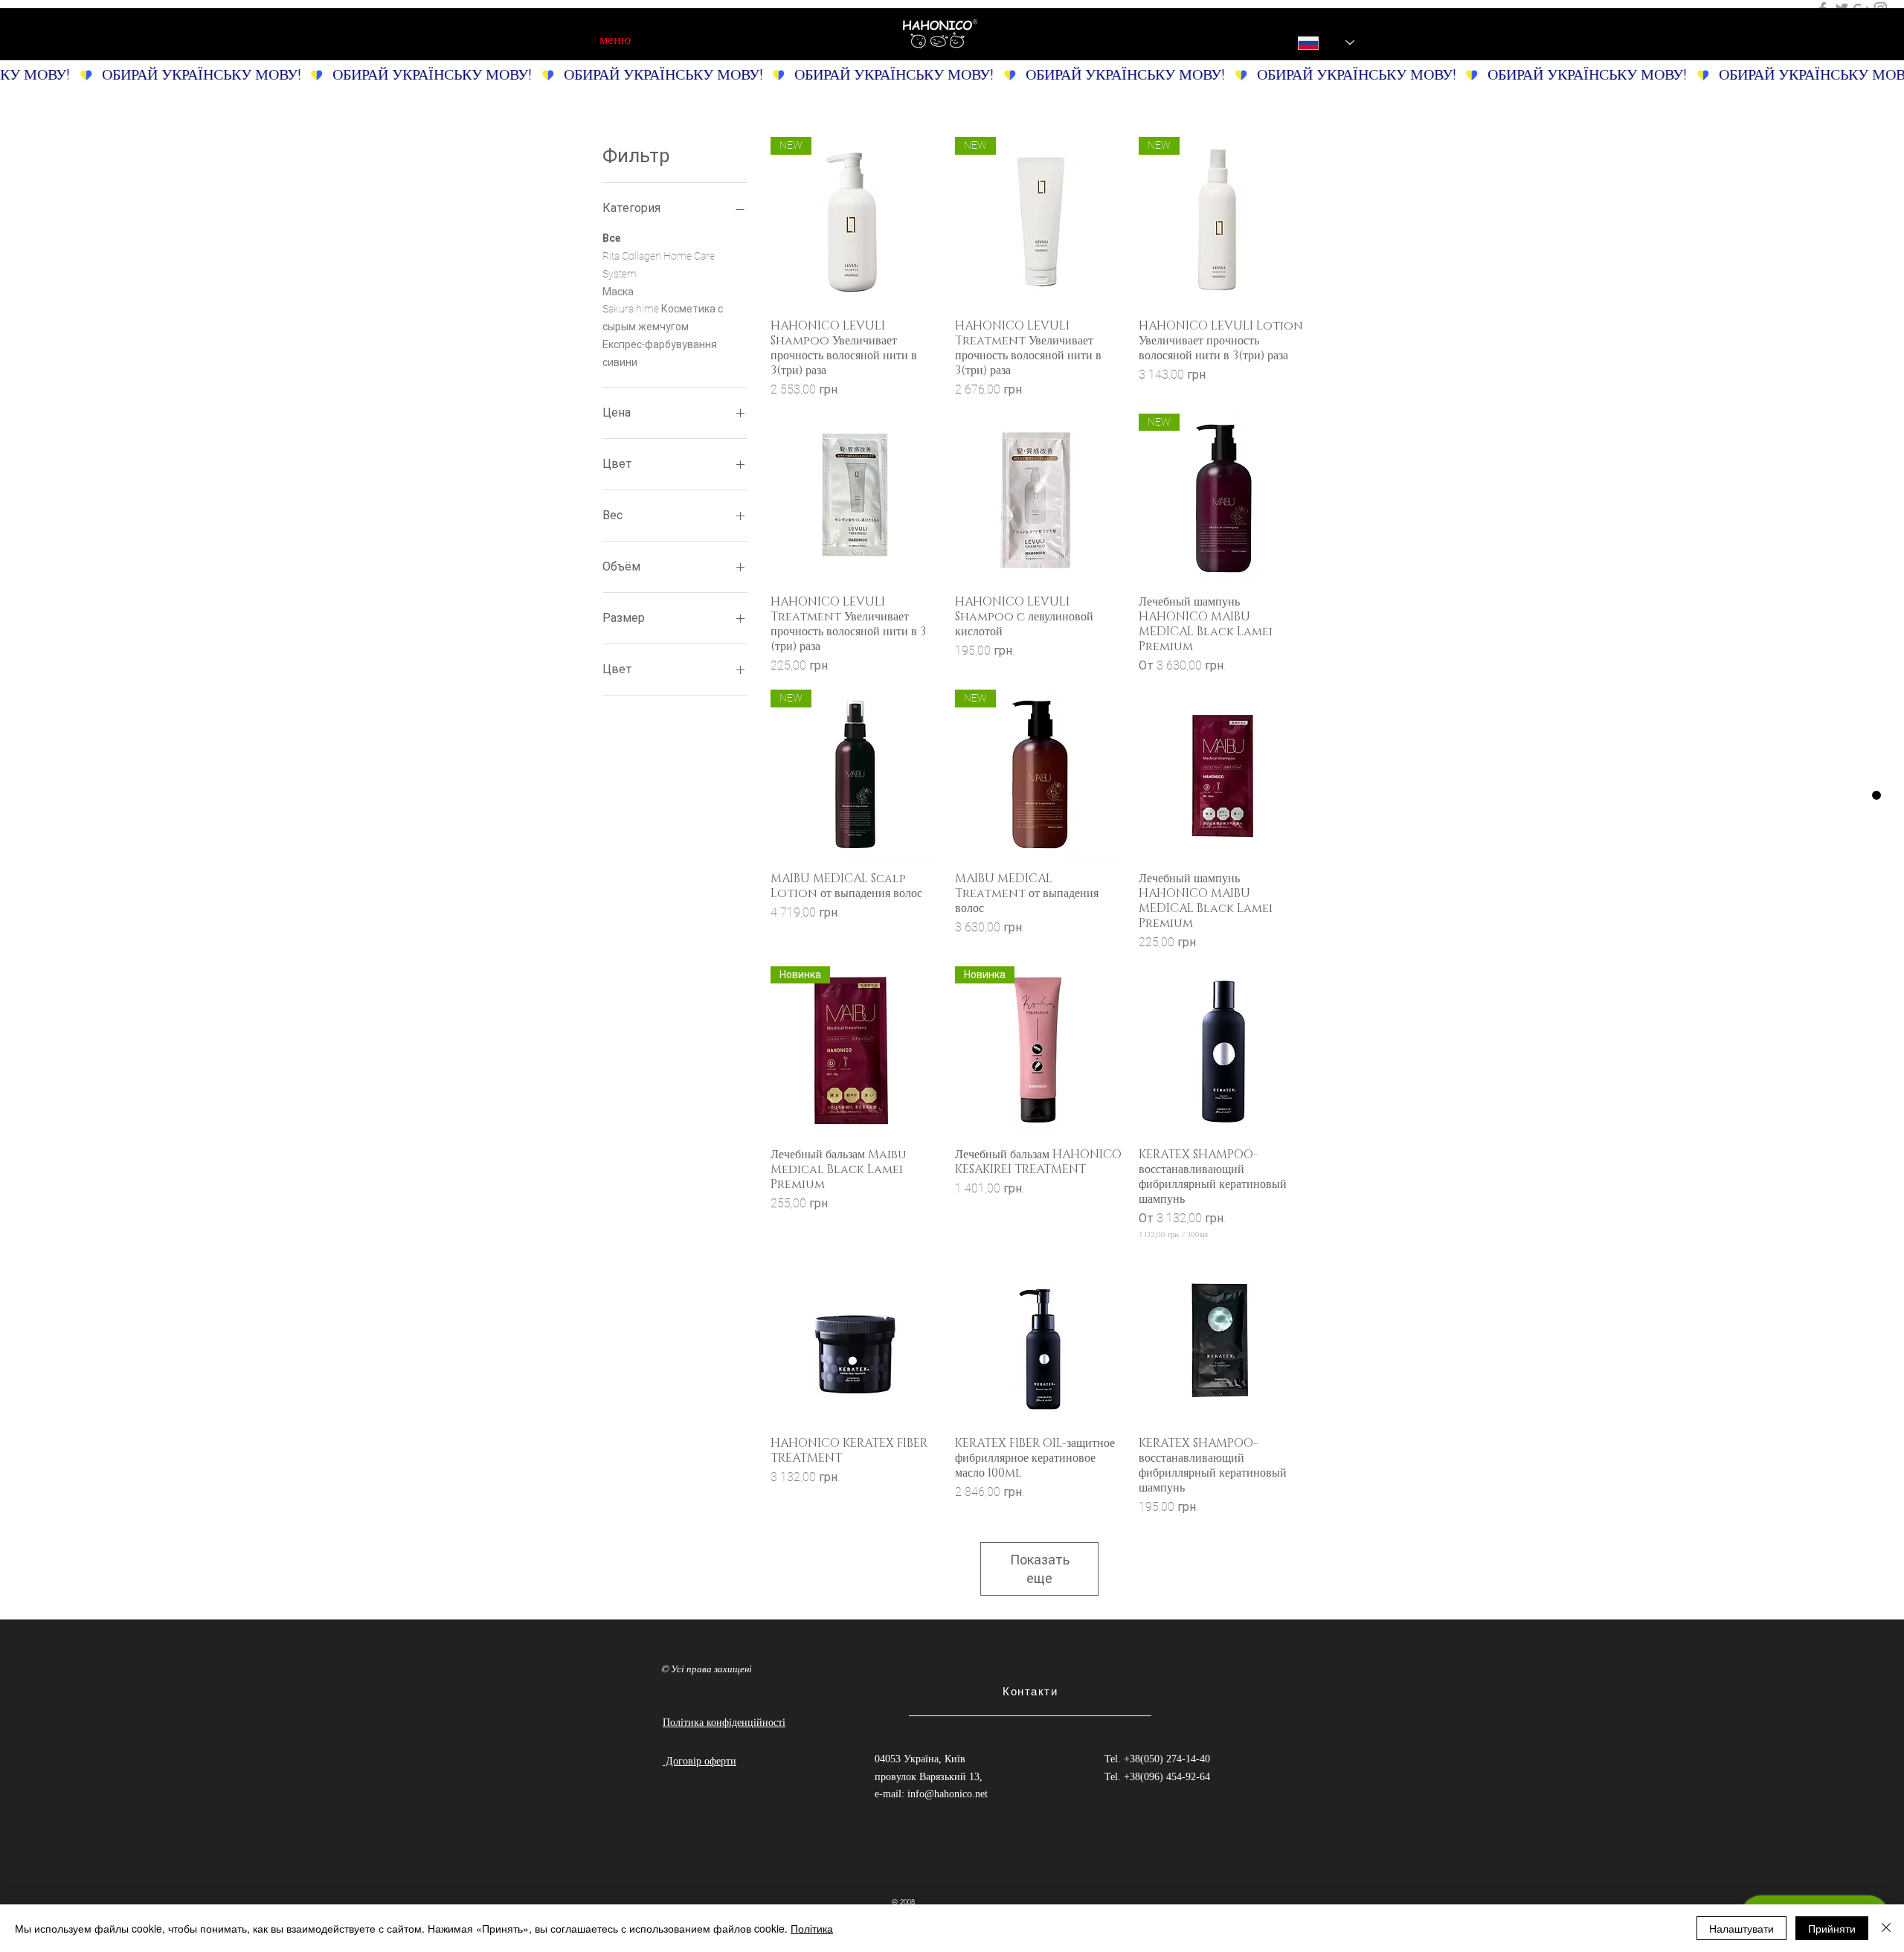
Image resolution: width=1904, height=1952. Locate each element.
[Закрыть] (1886, 1928)
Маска (618, 292)
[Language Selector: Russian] (1316, 43)
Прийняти (1832, 1928)
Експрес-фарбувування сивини (660, 353)
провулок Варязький (922, 1777)
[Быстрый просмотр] (855, 498)
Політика (812, 1928)
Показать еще (1040, 1569)
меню (615, 39)
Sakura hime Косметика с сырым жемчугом (663, 318)
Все (611, 238)
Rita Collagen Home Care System (659, 265)
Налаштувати (1741, 1928)
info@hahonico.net (948, 1794)
